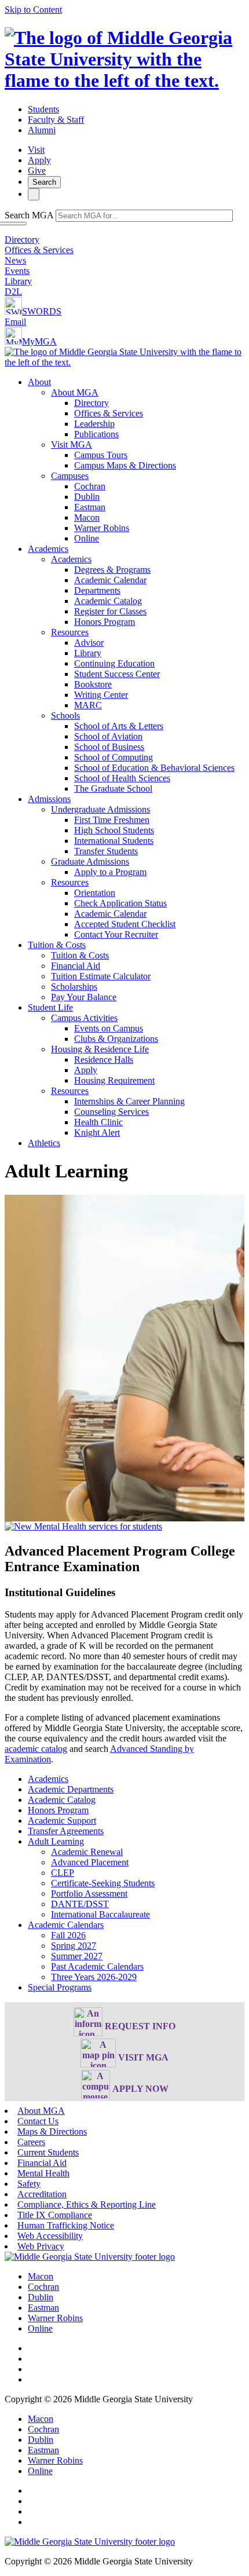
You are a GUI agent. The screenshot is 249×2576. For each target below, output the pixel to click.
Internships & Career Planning (129, 1101)
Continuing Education (114, 663)
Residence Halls (104, 1060)
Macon (87, 517)
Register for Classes (110, 611)
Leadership (94, 424)
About (39, 382)
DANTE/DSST (80, 1904)
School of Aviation (108, 736)
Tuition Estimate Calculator (101, 976)
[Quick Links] (34, 194)
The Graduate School (113, 788)
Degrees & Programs (112, 570)
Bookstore (93, 684)
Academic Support (62, 1821)
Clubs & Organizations (116, 1039)
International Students (114, 841)
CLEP (63, 1873)
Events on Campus (109, 1028)
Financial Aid (76, 966)
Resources (70, 632)
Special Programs (60, 1987)
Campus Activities (84, 1018)
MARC (88, 705)
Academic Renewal (87, 1852)
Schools (65, 716)
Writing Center (101, 695)
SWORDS (42, 311)
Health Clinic (98, 1122)
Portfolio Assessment (89, 1893)
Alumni (42, 130)
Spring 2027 (74, 1946)
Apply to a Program (110, 872)
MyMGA (39, 341)
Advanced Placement (90, 1862)
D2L (13, 292)
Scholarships (74, 987)
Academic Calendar (110, 580)
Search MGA (29, 215)
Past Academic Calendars (97, 1966)
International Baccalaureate (100, 1914)
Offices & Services (39, 250)
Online (87, 538)
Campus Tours (101, 455)
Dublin (87, 497)
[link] (90, 2257)
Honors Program (105, 622)
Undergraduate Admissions (100, 809)
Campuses (70, 476)
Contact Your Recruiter (116, 934)
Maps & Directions (52, 2132)
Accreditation (42, 2194)
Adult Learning (56, 1841)
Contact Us (38, 2121)
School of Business (109, 747)
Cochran (90, 486)
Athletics (44, 1143)
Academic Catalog (108, 601)
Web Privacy (41, 2246)
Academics (48, 549)
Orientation (95, 893)
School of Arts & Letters (119, 726)
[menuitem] (136, 460)
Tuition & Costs (57, 945)
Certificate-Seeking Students (103, 1883)
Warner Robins (102, 528)
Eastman (90, 507)
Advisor (89, 643)
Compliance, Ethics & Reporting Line (87, 2204)
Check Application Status (120, 903)
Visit (36, 150)
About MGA (75, 392)
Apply (39, 160)
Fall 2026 (68, 1935)
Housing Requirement (114, 1080)
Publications (96, 434)
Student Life (50, 1007)
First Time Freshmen (112, 820)
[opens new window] (83, 1526)
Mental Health (43, 2173)
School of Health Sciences (122, 778)
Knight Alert (97, 1133)
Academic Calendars (66, 1925)
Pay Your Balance (84, 997)
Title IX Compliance (55, 2215)
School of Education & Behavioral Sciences (154, 768)
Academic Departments (71, 1789)
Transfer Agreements (66, 1831)
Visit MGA (72, 444)
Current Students (48, 2152)
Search (44, 182)
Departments (97, 590)
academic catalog (36, 1749)
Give (37, 171)
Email (15, 322)
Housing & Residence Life (100, 1049)
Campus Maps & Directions (125, 465)
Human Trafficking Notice (66, 2225)
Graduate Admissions (90, 861)
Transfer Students (106, 851)
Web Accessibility (50, 2236)
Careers (31, 2142)
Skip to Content (33, 10)
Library (18, 281)
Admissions (49, 799)
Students (43, 109)
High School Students (114, 830)
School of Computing (113, 757)
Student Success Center (117, 674)
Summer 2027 (77, 1956)
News (15, 260)
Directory (22, 239)
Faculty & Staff (56, 120)
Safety (29, 2184)
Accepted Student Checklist (125, 924)
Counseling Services (111, 1112)
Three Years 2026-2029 (94, 1977)
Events (17, 271)
